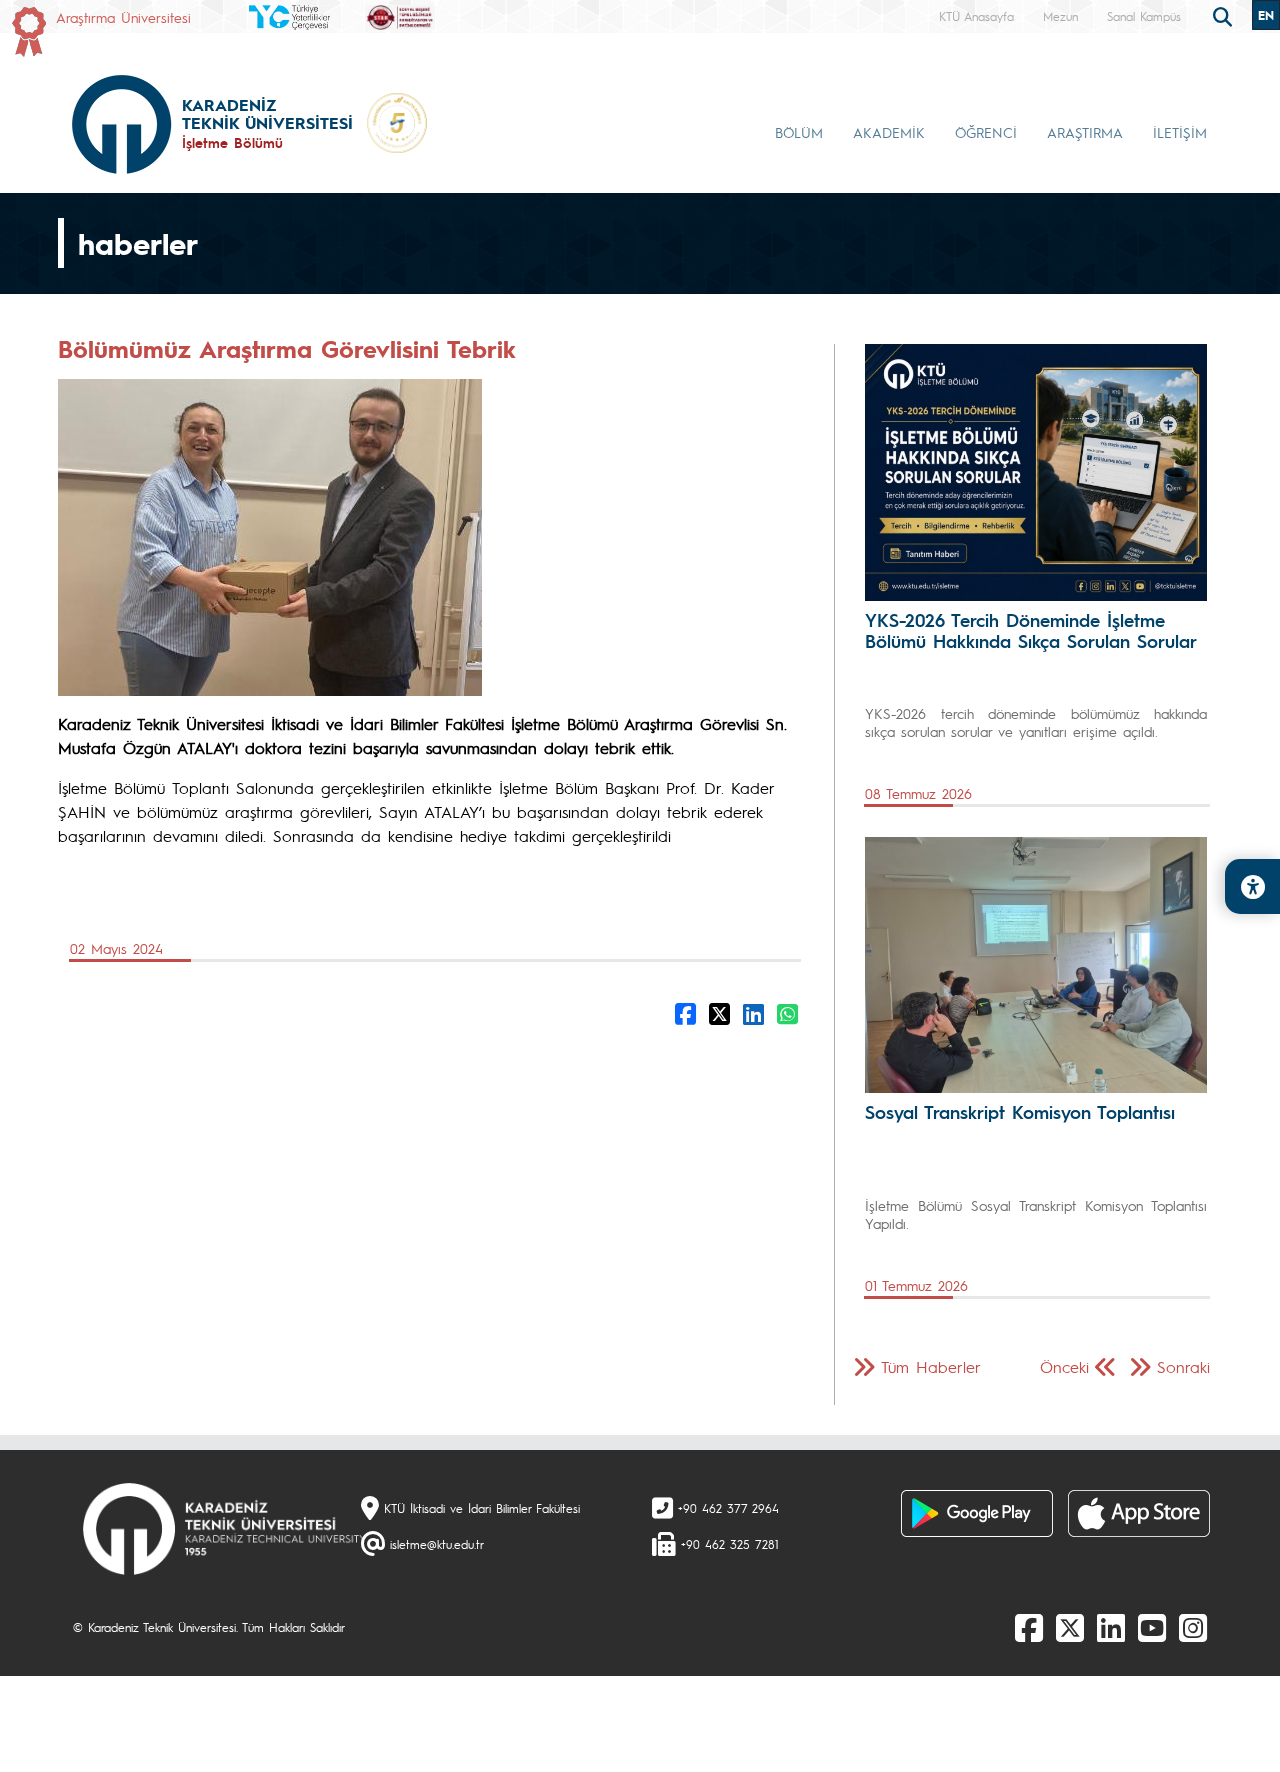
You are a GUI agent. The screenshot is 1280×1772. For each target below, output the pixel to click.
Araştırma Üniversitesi (123, 17)
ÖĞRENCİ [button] (986, 132)
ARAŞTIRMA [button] (1085, 132)
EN (1266, 15)
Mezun (1060, 16)
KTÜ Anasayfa (976, 16)
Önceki (1064, 1366)
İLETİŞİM (1180, 132)
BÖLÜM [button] (799, 132)
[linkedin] (1111, 1627)
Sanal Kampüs (1144, 16)
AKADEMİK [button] (889, 132)
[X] (1070, 1627)
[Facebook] (1029, 1627)
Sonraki (1183, 1366)
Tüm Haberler (931, 1366)
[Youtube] (1152, 1627)
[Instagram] (1193, 1627)
